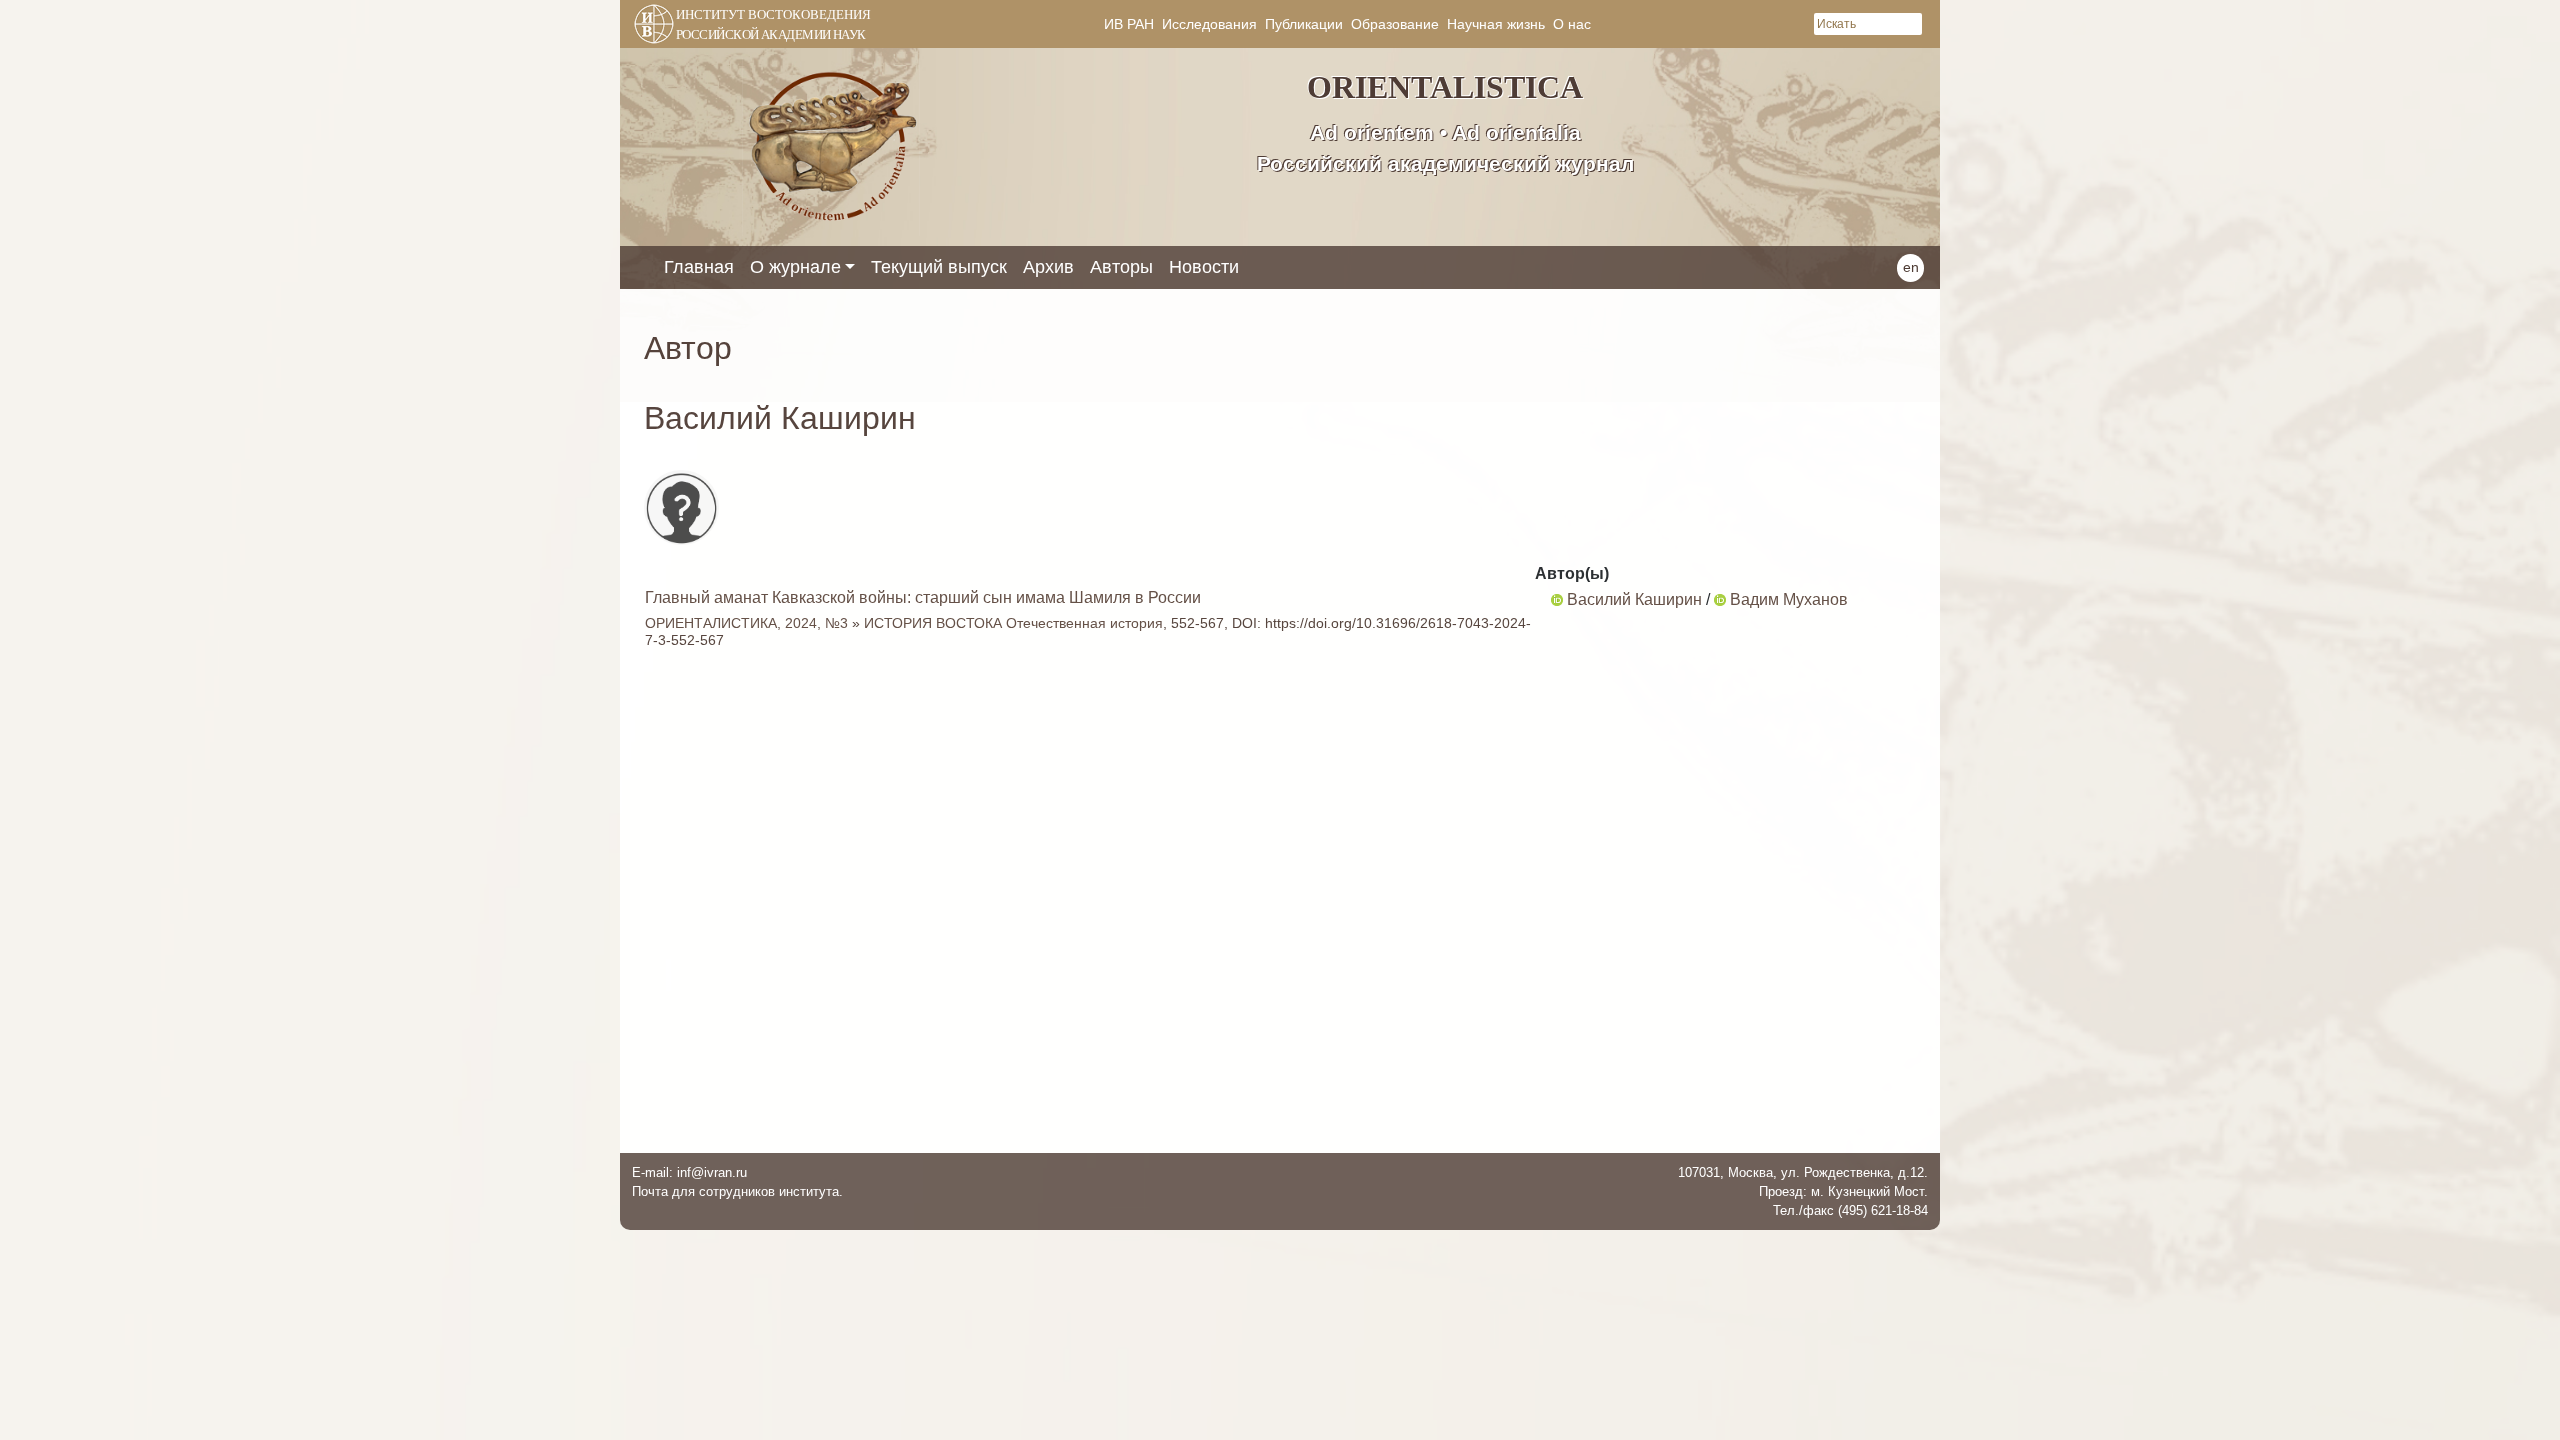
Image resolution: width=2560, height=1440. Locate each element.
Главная (699, 267)
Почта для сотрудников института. (737, 1191)
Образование (1395, 24)
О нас (1572, 24)
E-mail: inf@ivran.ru (689, 1172)
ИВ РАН (1129, 24)
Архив (1048, 267)
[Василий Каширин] (1557, 599)
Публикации (1304, 24)
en (1911, 267)
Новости (1204, 267)
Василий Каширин (1634, 599)
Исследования (1209, 24)
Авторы (1121, 267)
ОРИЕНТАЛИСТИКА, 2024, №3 (746, 623)
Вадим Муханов (1789, 599)
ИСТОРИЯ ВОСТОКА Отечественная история (1013, 623)
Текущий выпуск (939, 267)
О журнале (795, 267)
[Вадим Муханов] (1720, 599)
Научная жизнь (1496, 24)
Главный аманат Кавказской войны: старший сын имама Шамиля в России (923, 597)
